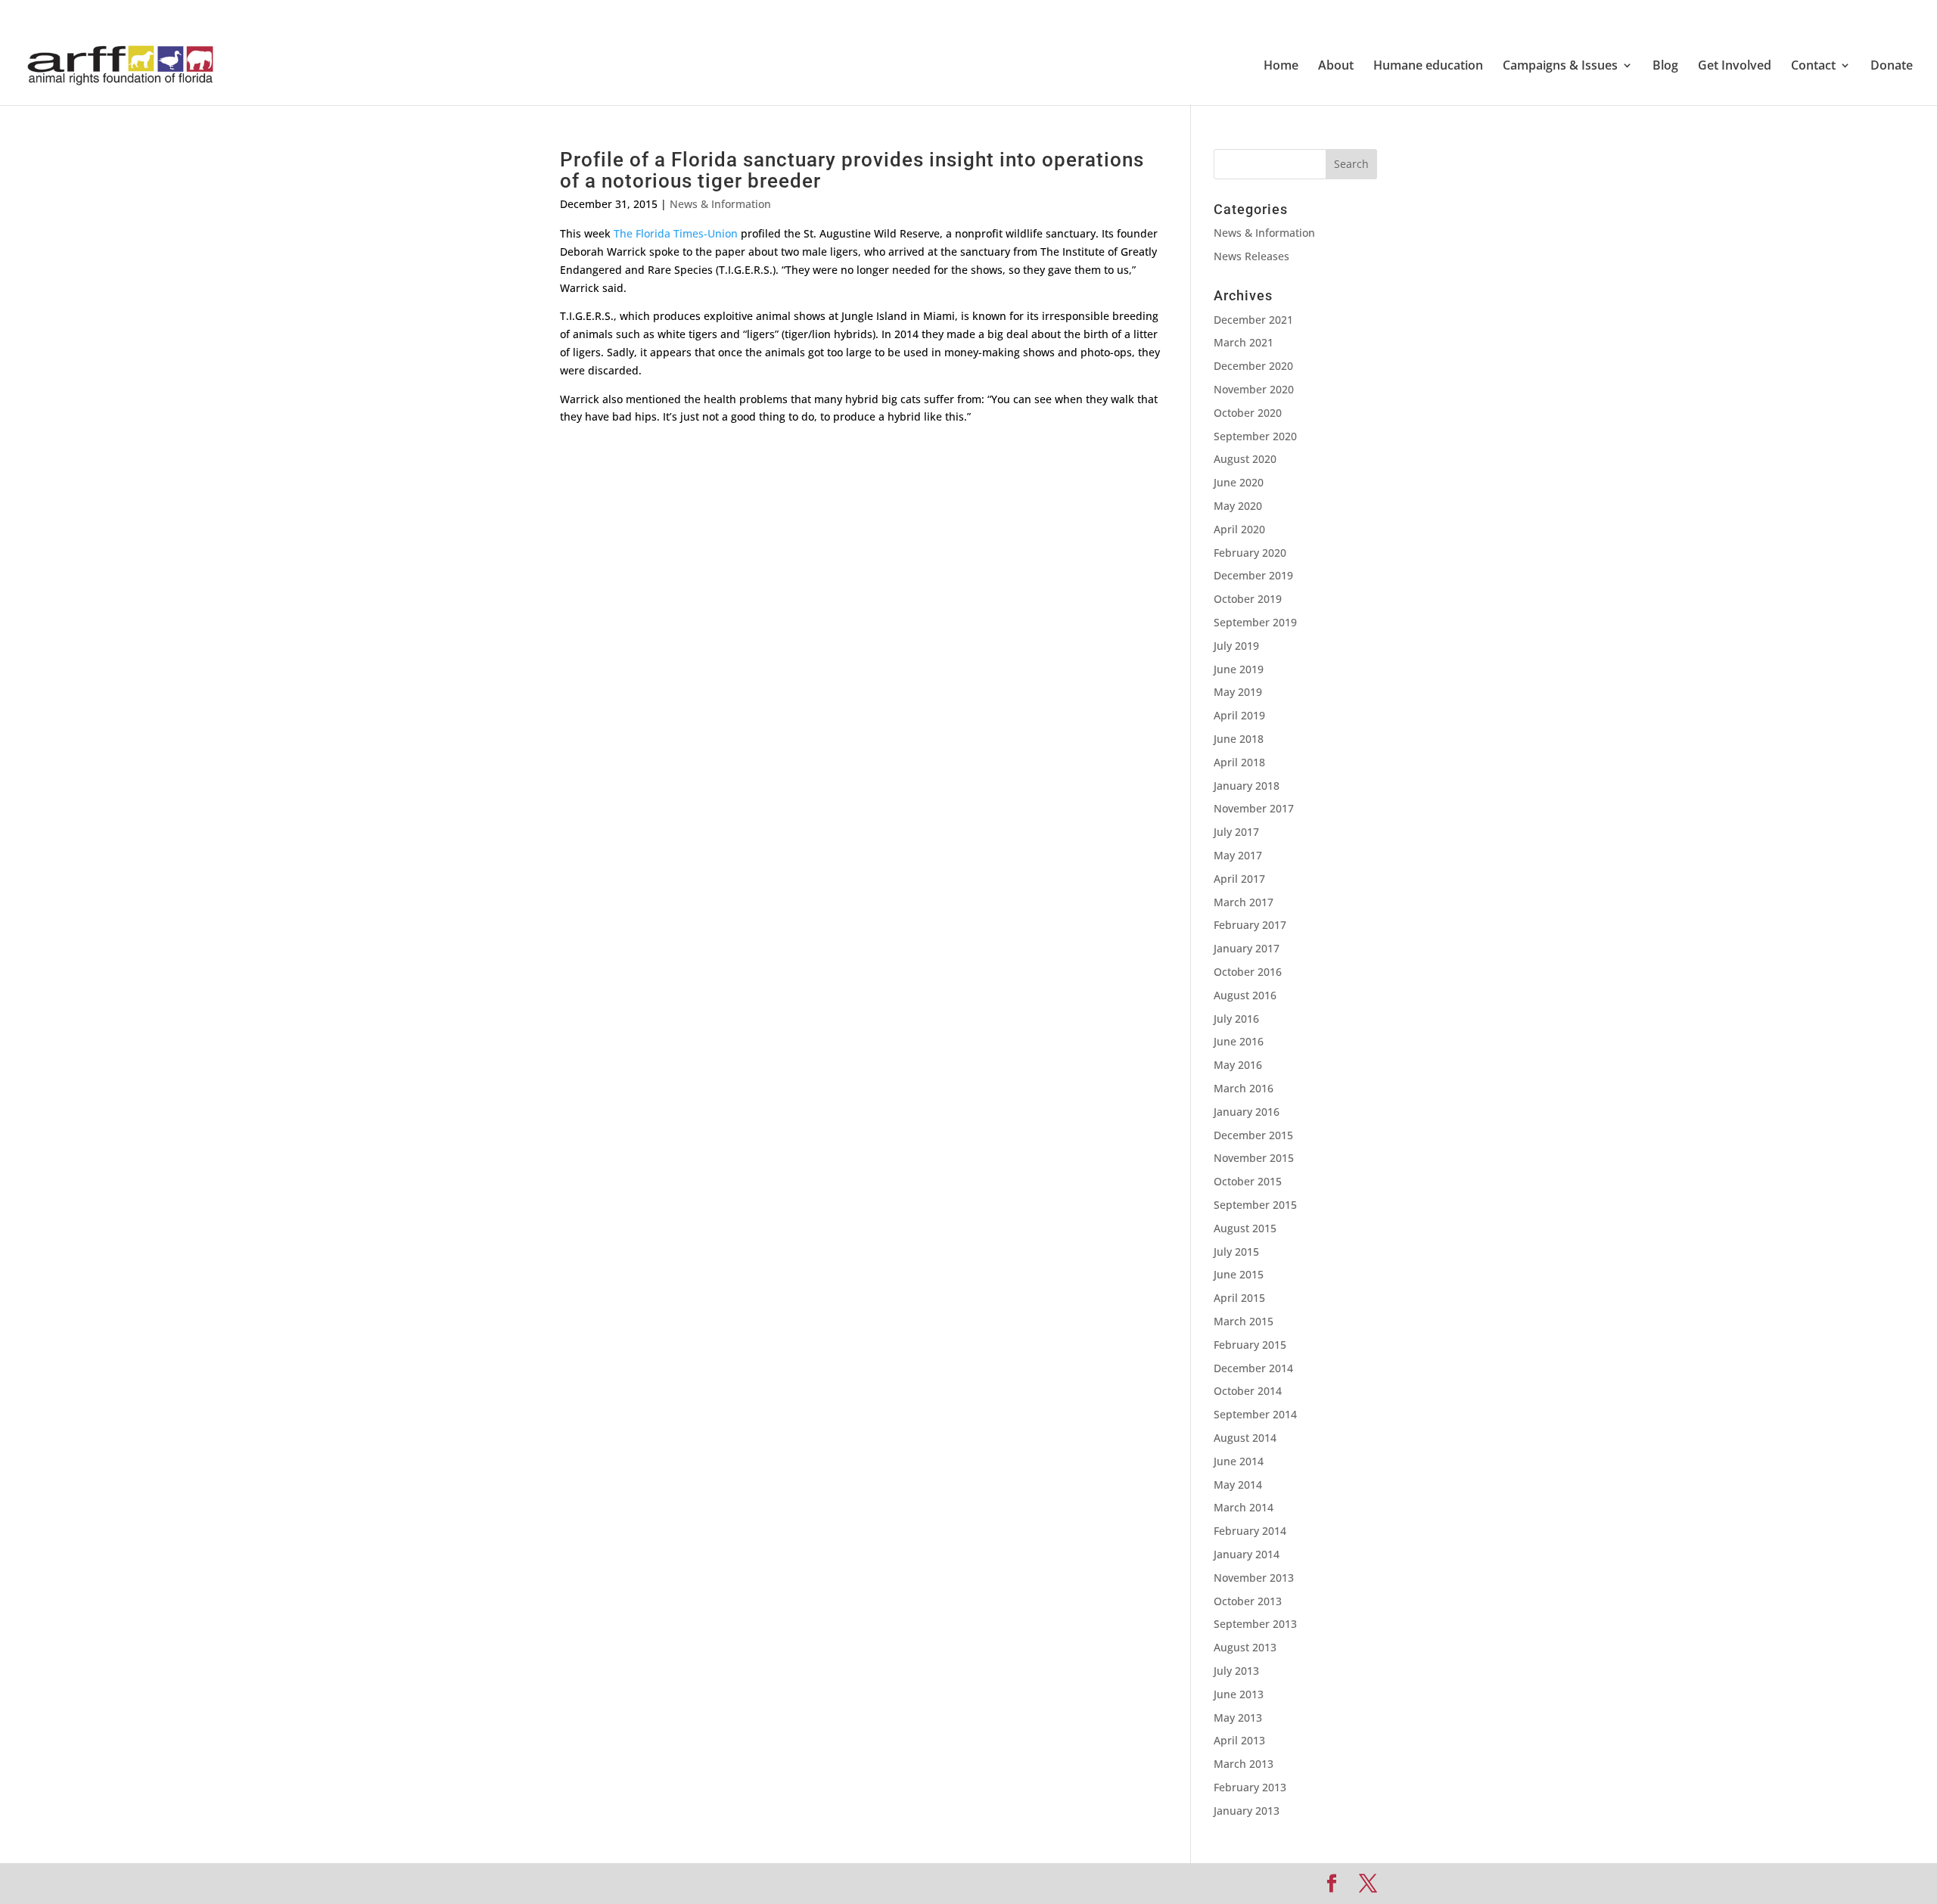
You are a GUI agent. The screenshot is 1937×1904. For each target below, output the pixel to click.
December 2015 (1253, 1135)
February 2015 (1250, 1345)
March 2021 (1244, 342)
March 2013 (1244, 1764)
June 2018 (1239, 739)
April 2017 (1239, 879)
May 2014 (1238, 1485)
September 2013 (1255, 1624)
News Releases (1251, 256)
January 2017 (1247, 948)
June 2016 (1239, 1041)
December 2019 (1253, 575)
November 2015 (1254, 1158)
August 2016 (1245, 995)
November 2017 (1254, 808)
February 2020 (1250, 553)
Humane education (1428, 67)
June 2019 (1239, 669)
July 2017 (1236, 832)
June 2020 (1239, 482)
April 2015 (1239, 1298)
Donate (1892, 67)
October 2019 (1248, 599)
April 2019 (1239, 715)
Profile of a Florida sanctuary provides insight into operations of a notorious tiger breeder (852, 171)
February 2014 (1250, 1531)
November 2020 (1254, 389)
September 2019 (1255, 622)
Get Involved (1735, 67)
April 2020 (1239, 529)
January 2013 (1247, 1811)
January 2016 (1247, 1112)
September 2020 (1255, 436)
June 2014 (1239, 1461)
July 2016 (1236, 1019)
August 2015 (1245, 1228)
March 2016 (1244, 1088)
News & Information (720, 204)
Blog (1665, 67)
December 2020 (1253, 366)
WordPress (811, 1883)
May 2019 (1238, 692)
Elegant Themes (667, 1883)
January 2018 (1247, 786)
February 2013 (1250, 1787)
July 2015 (1236, 1252)
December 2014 (1253, 1368)
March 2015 (1244, 1321)
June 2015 (1239, 1274)
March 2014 (1244, 1507)
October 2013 (1248, 1601)
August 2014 (1245, 1438)
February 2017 (1250, 925)
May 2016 (1238, 1065)
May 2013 (1238, 1718)
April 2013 (1239, 1740)
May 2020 (1238, 506)
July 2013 (1236, 1671)
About (1336, 67)
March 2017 (1244, 902)
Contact (1813, 67)
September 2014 (1255, 1414)
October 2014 (1248, 1391)
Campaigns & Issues (1560, 67)
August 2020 (1245, 459)
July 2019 (1236, 646)
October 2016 (1248, 972)
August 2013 (1245, 1647)
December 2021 (1253, 320)
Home (1281, 67)
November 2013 (1254, 1578)
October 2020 (1248, 413)
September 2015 (1255, 1205)
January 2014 (1247, 1554)
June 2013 (1239, 1694)
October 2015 (1248, 1181)
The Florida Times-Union (676, 233)
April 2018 (1239, 762)
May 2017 (1238, 855)
